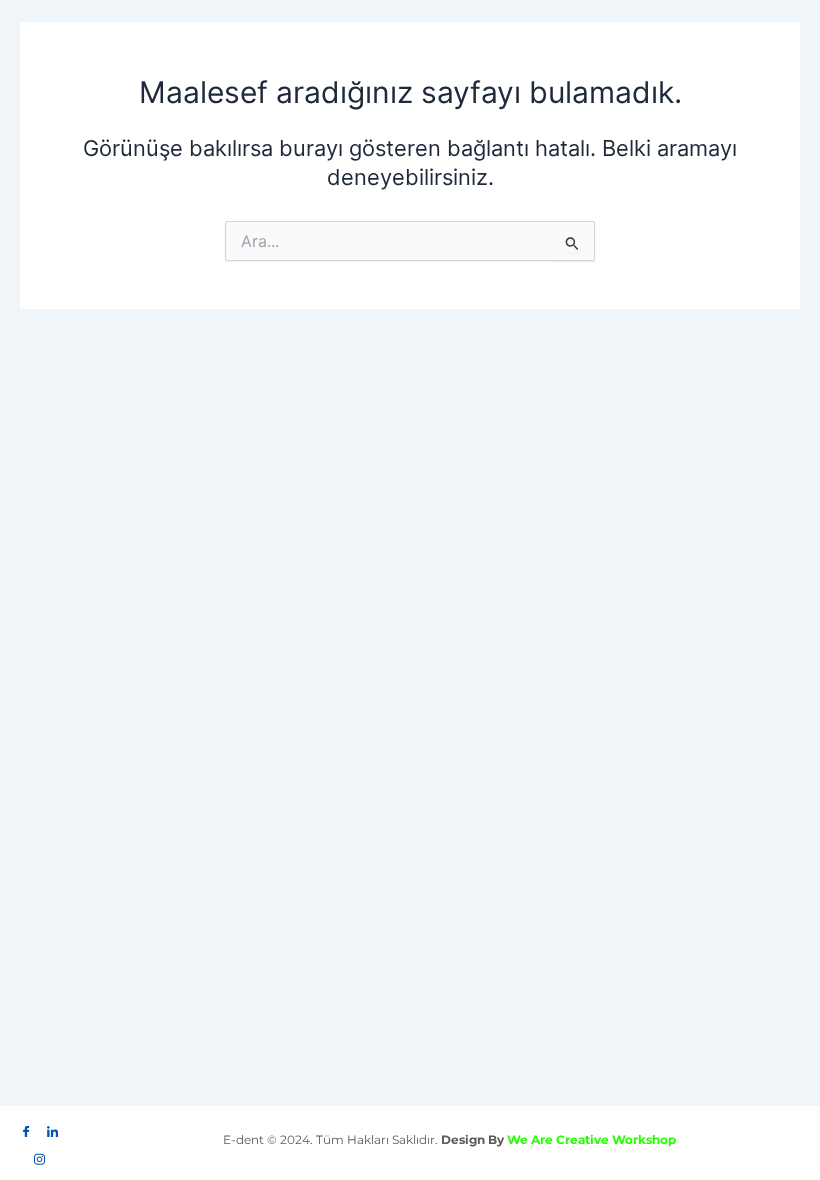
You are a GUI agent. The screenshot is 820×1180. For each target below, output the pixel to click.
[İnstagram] (40, 1154)
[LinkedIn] (53, 1127)
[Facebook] (27, 1127)
